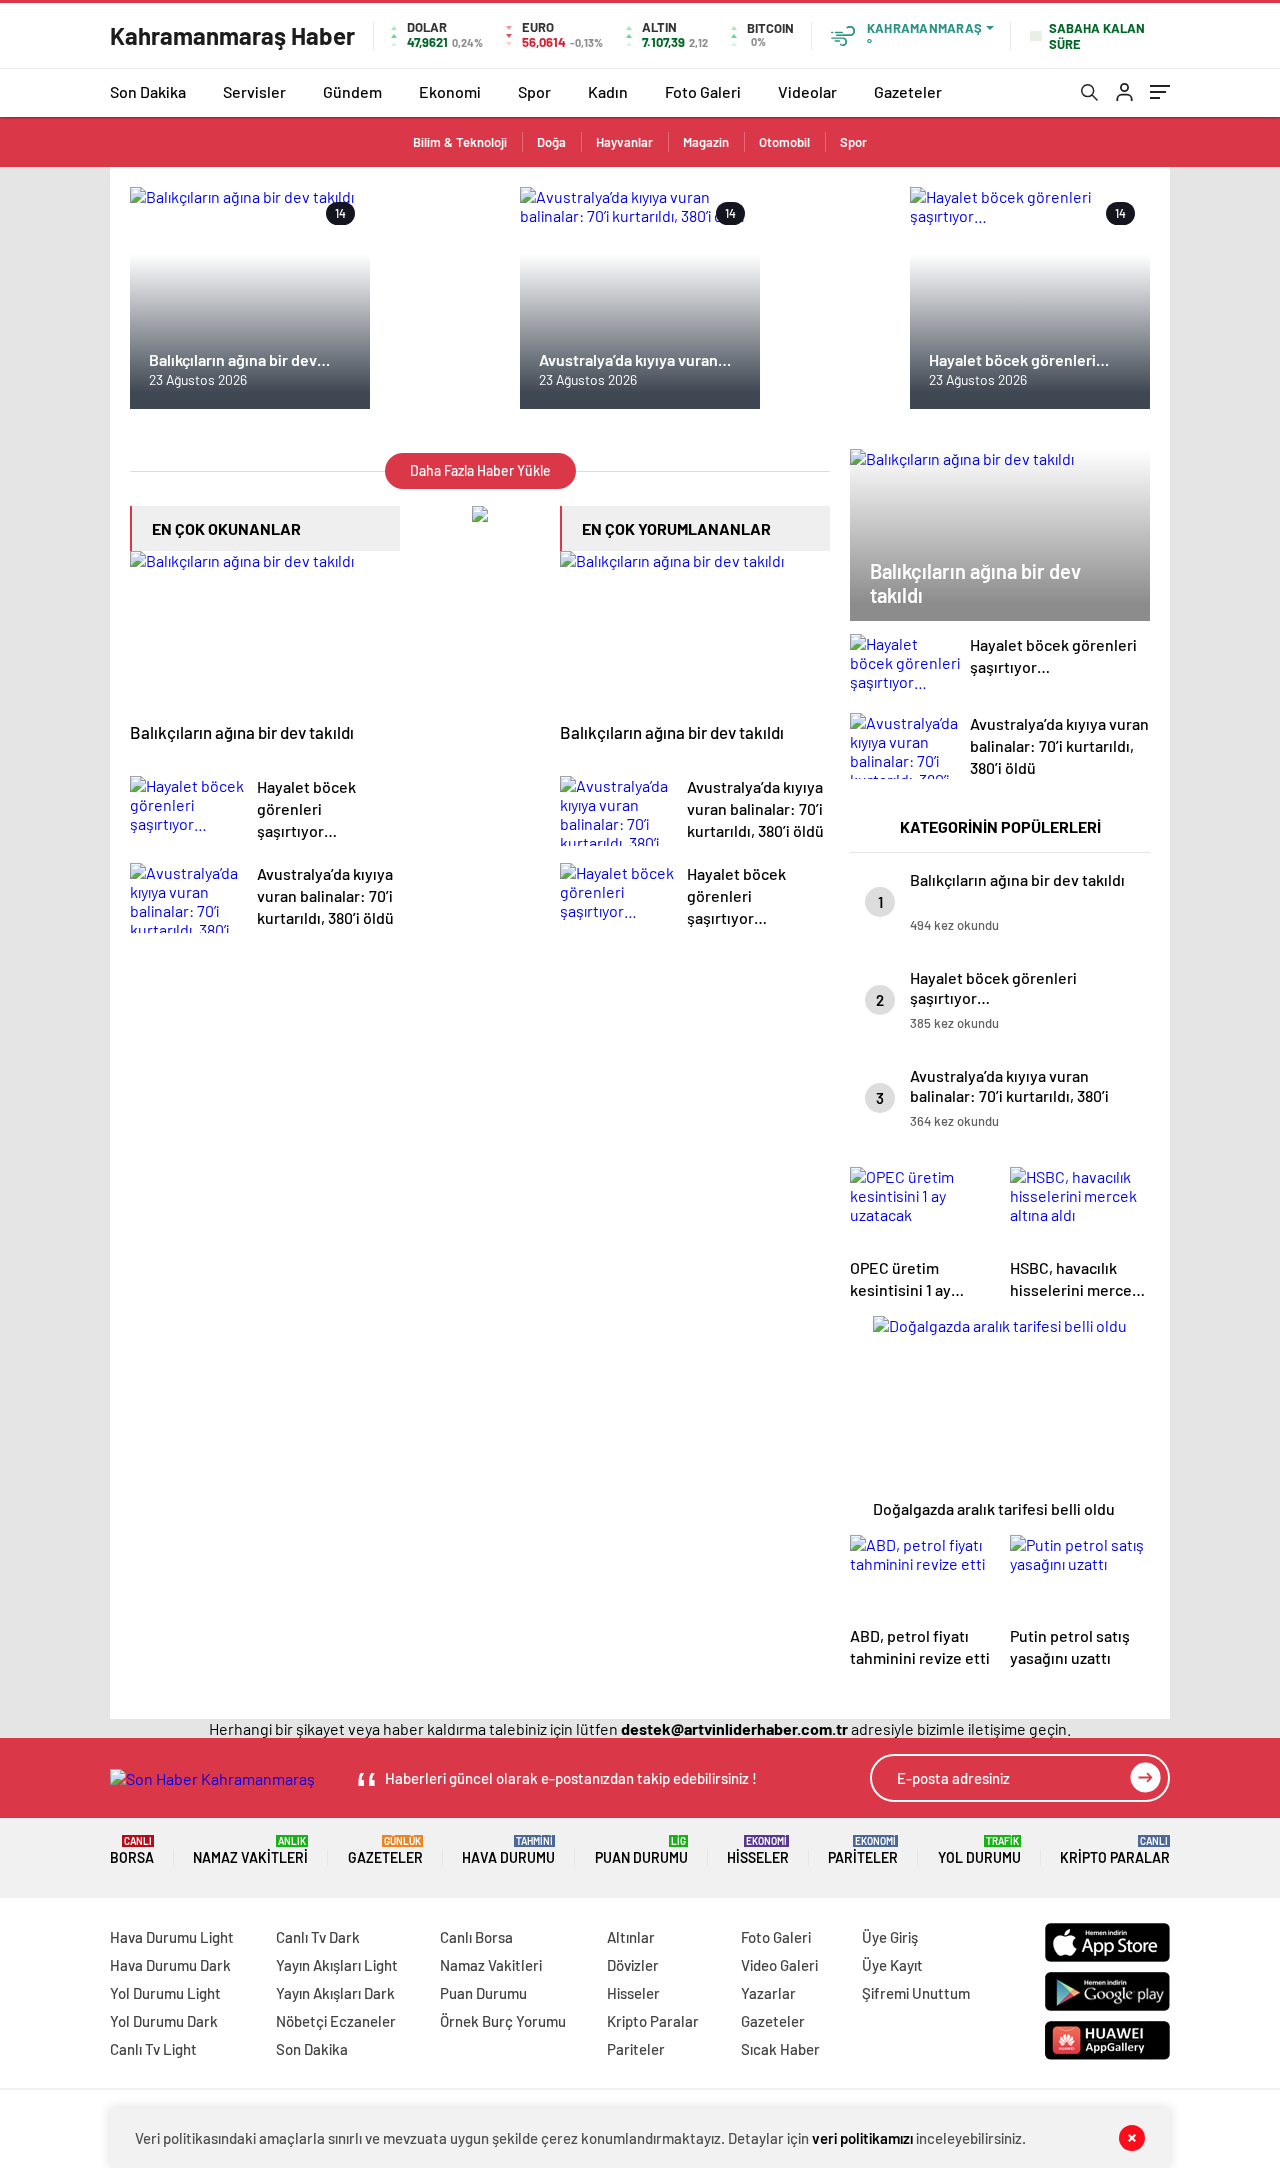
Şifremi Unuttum (916, 1993)
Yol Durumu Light (165, 1993)
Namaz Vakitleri (250, 1850)
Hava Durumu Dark (170, 1965)
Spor (534, 91)
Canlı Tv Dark (318, 1937)
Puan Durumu (641, 1850)
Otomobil (784, 142)
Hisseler (758, 1850)
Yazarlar (768, 1993)
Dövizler (633, 1965)
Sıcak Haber (780, 2049)
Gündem (352, 91)
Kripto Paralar (1115, 1850)
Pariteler (863, 1850)
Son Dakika (148, 91)
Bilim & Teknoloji (460, 142)
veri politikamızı (862, 2138)
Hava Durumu (508, 1850)
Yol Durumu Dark (164, 2021)
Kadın (608, 91)
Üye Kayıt (892, 1965)
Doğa (551, 142)
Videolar (807, 91)
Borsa (132, 1850)
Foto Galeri (703, 91)
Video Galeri (779, 1965)
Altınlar (631, 1937)
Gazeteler (908, 91)
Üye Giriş (890, 1937)
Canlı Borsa (476, 1937)
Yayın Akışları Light (337, 1965)
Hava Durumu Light (172, 1937)
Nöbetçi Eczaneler (336, 2021)
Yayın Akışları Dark (335, 1993)
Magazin (706, 142)
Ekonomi (450, 91)
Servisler (254, 91)
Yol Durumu (979, 1850)
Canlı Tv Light (153, 2049)
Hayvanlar (624, 142)
